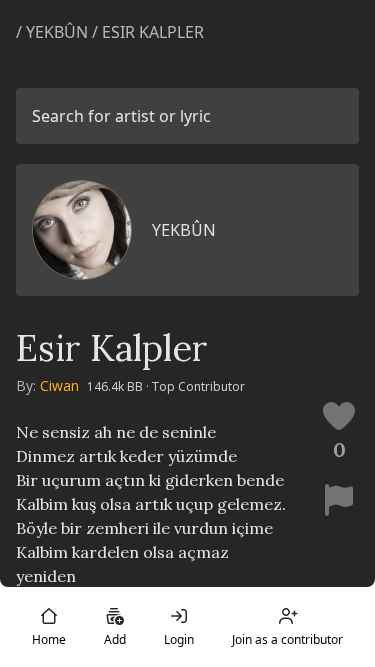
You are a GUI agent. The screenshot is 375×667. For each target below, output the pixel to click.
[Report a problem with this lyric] (339, 500)
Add (115, 639)
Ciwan (59, 385)
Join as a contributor (287, 639)
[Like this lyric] (339, 416)
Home (49, 639)
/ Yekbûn (54, 32)
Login (179, 639)
